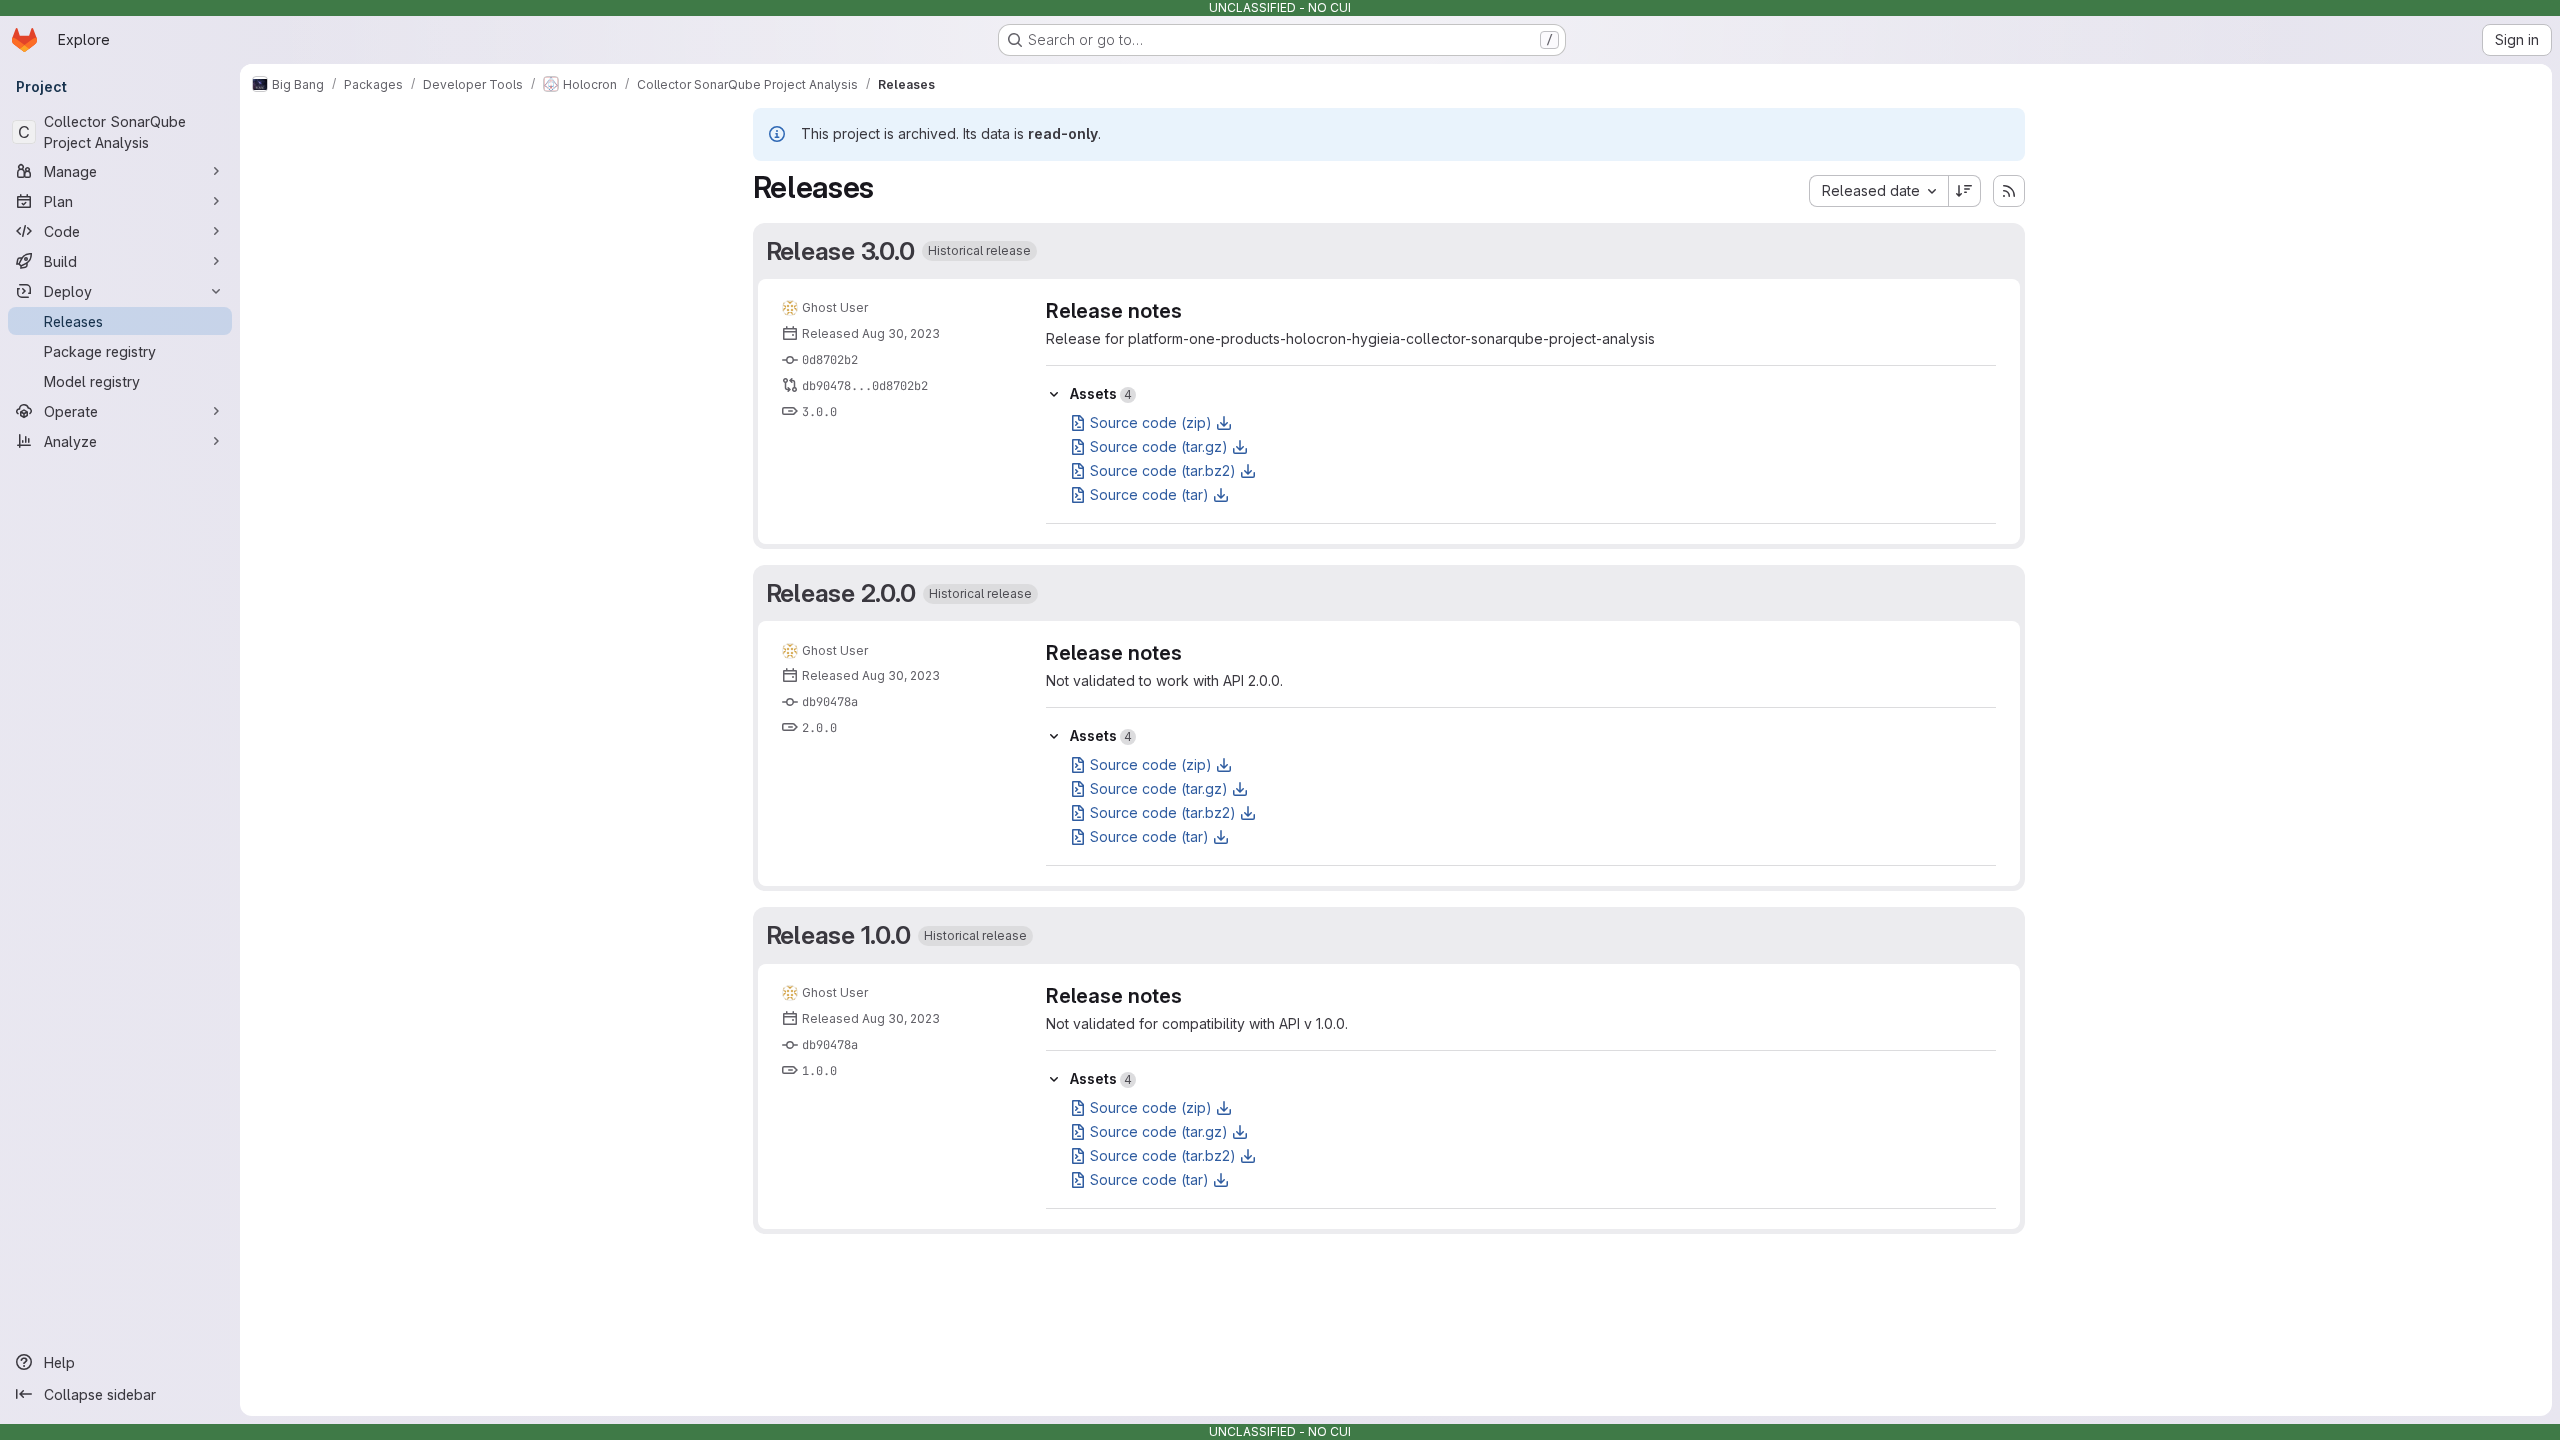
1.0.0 (819, 1071)
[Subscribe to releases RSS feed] (2009, 191)
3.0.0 (819, 412)
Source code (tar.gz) (1159, 446)
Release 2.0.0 (841, 593)
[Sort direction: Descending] (1965, 191)
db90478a (830, 702)
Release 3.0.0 (840, 251)
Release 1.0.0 (838, 935)
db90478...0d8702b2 (865, 386)
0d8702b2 (830, 360)
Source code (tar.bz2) (1163, 470)
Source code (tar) (1149, 494)
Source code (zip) (1151, 422)
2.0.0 (819, 728)
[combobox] (1878, 191)
